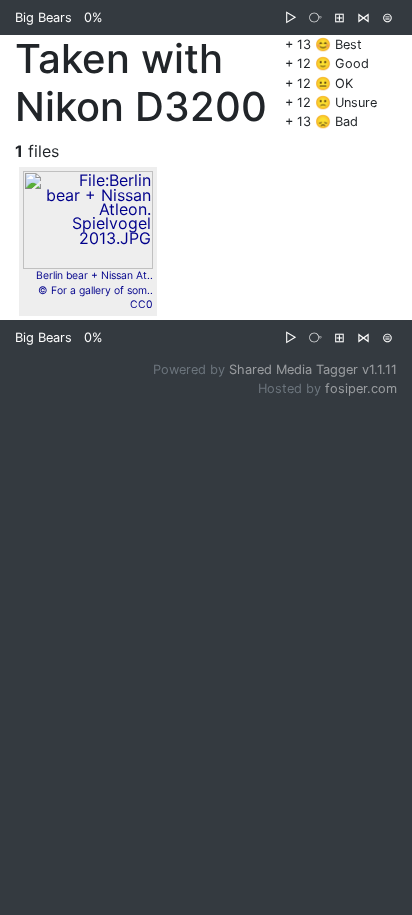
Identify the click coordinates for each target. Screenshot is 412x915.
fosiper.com (361, 388)
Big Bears (43, 17)
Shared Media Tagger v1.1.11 (313, 369)
